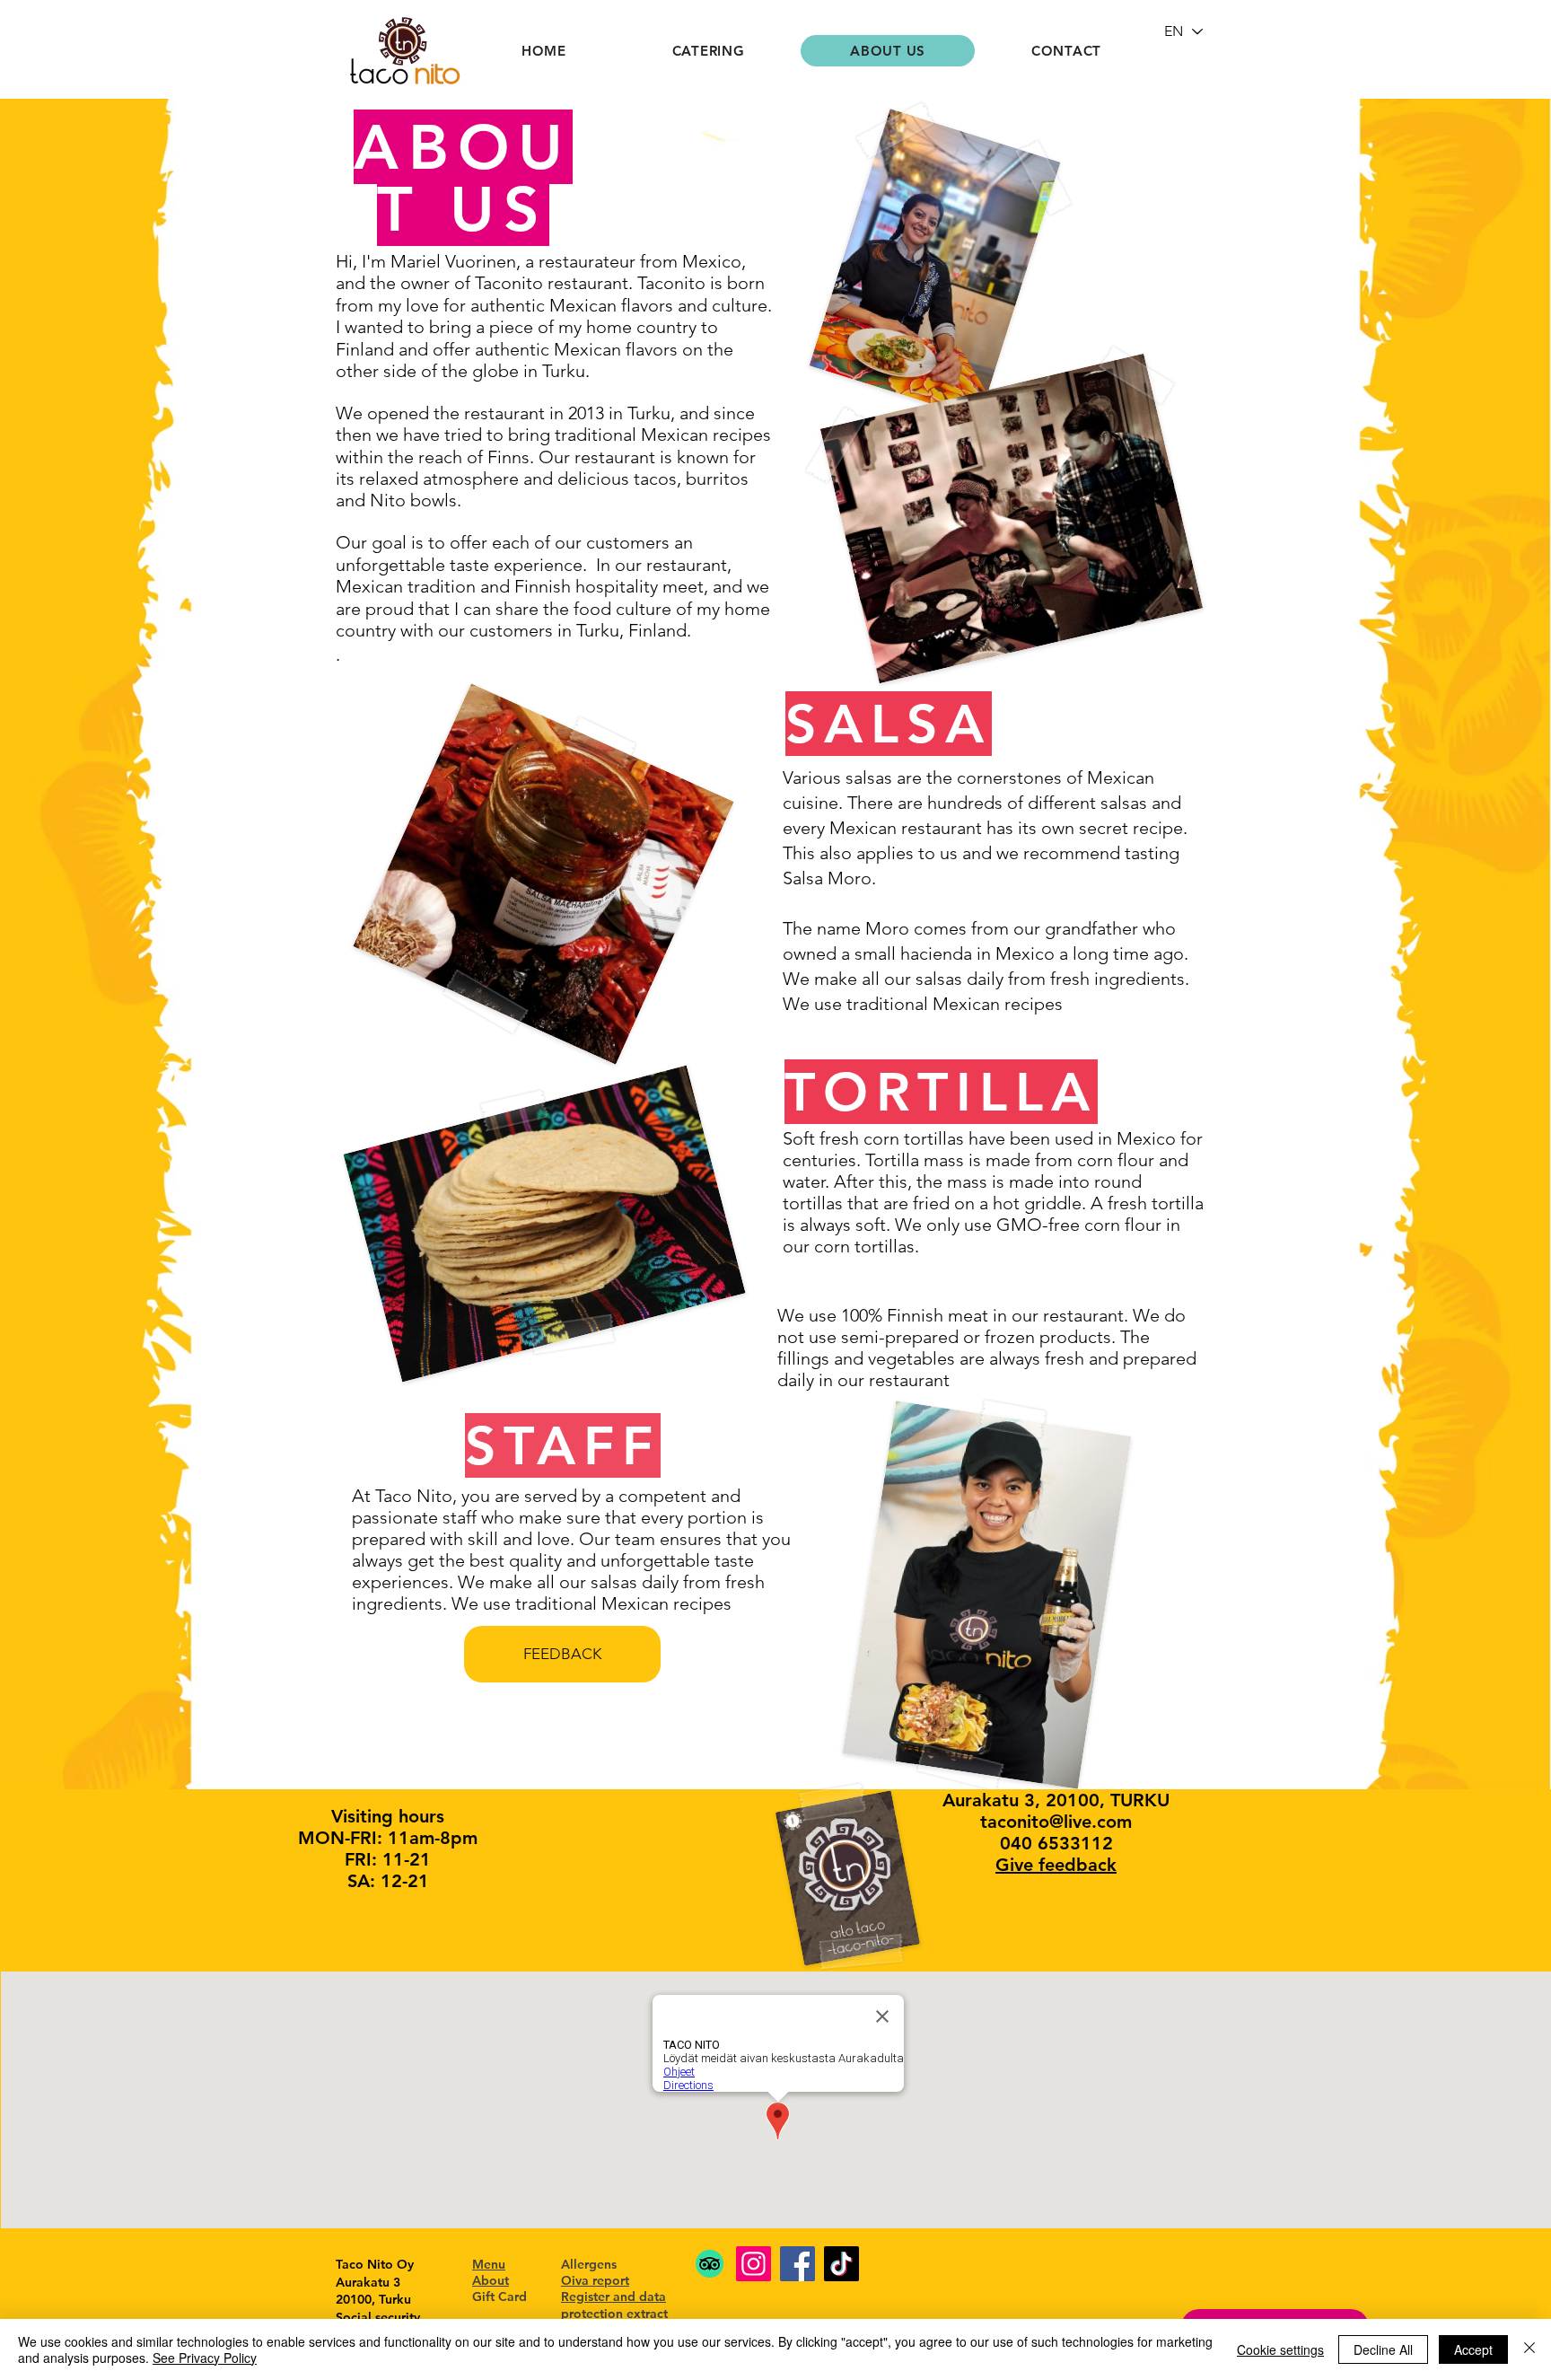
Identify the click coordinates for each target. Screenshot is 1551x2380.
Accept (1473, 2349)
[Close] (1529, 2349)
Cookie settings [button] (1280, 2349)
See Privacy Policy (205, 2358)
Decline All (1383, 2349)
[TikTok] (841, 2264)
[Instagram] (754, 2264)
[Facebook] (797, 2264)
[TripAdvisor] (710, 2264)
